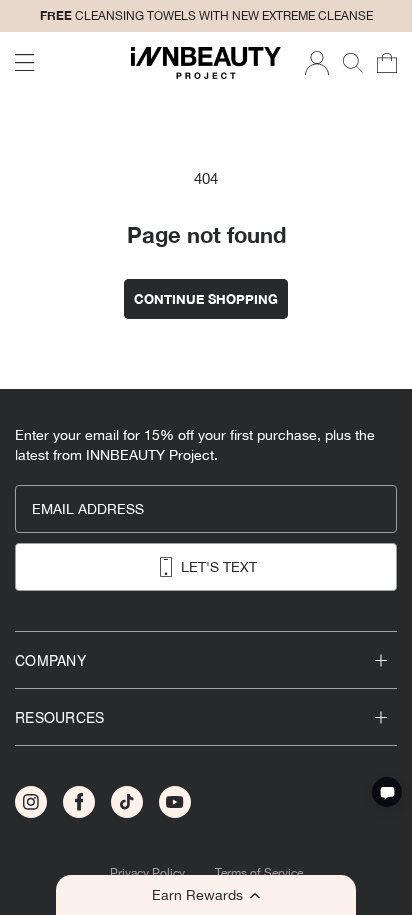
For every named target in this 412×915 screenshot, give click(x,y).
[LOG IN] (317, 63)
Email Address (88, 509)
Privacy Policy (147, 873)
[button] (206, 895)
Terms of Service (259, 873)
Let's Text (219, 567)
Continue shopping (206, 299)
